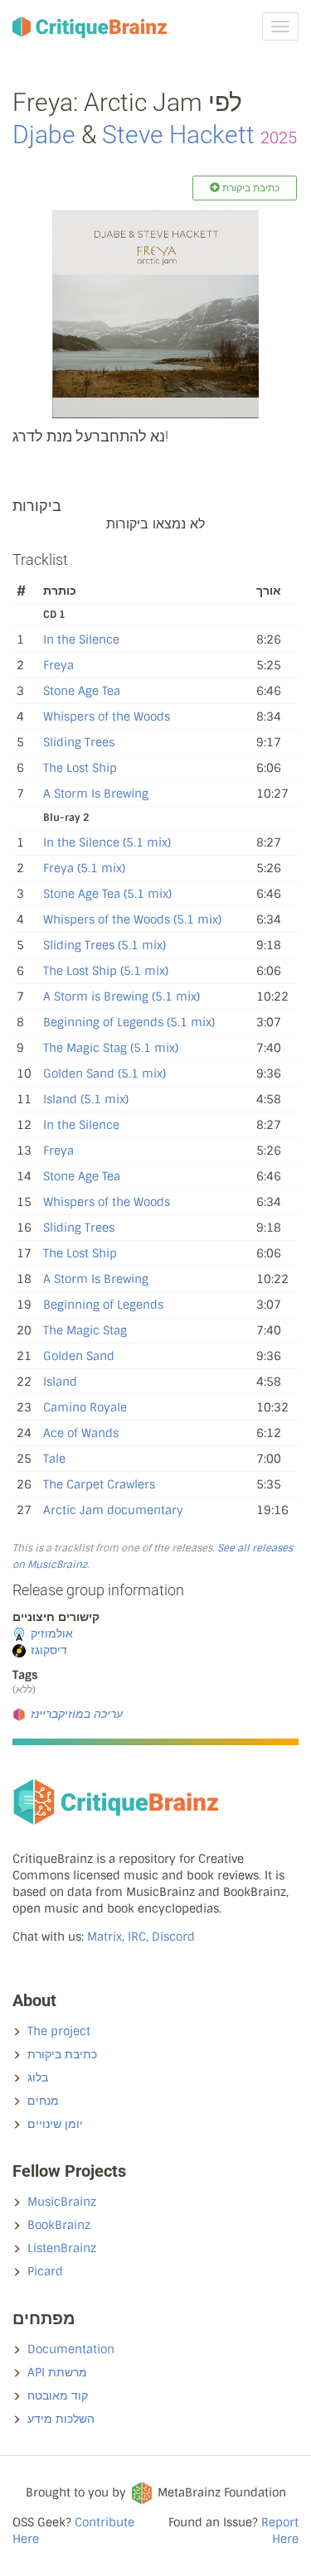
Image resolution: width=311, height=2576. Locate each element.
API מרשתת (57, 2372)
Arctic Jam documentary (113, 1510)
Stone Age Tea (82, 691)
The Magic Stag (85, 1330)
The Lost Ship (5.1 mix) (106, 971)
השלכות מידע (61, 2419)
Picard (45, 2271)
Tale (54, 1459)
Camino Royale (85, 1407)
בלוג (38, 2077)
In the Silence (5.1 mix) (107, 842)
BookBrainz (59, 2225)
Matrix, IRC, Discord (141, 1937)
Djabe (44, 135)
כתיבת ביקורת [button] (250, 188)
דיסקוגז (49, 1650)
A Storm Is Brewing (96, 794)
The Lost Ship (80, 768)
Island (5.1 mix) (86, 1099)
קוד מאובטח (58, 2395)
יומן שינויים (55, 2124)
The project (59, 2031)
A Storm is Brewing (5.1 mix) (121, 996)
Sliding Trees (79, 742)
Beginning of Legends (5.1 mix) (129, 1022)
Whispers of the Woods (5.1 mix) (132, 919)
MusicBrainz (62, 2202)
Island (60, 1382)
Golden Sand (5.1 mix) (104, 1073)
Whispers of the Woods (107, 716)
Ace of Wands (81, 1433)
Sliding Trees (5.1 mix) (104, 945)
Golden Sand (79, 1356)
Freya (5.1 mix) (84, 868)
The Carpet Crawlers (99, 1484)
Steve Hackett (178, 135)
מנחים (43, 2101)
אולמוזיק (52, 1633)
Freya (58, 665)
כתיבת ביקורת (62, 2054)
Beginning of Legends (103, 1305)
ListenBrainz (62, 2248)
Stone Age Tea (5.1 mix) (107, 894)
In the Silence (81, 639)
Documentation (71, 2349)
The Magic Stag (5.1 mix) (111, 1048)
